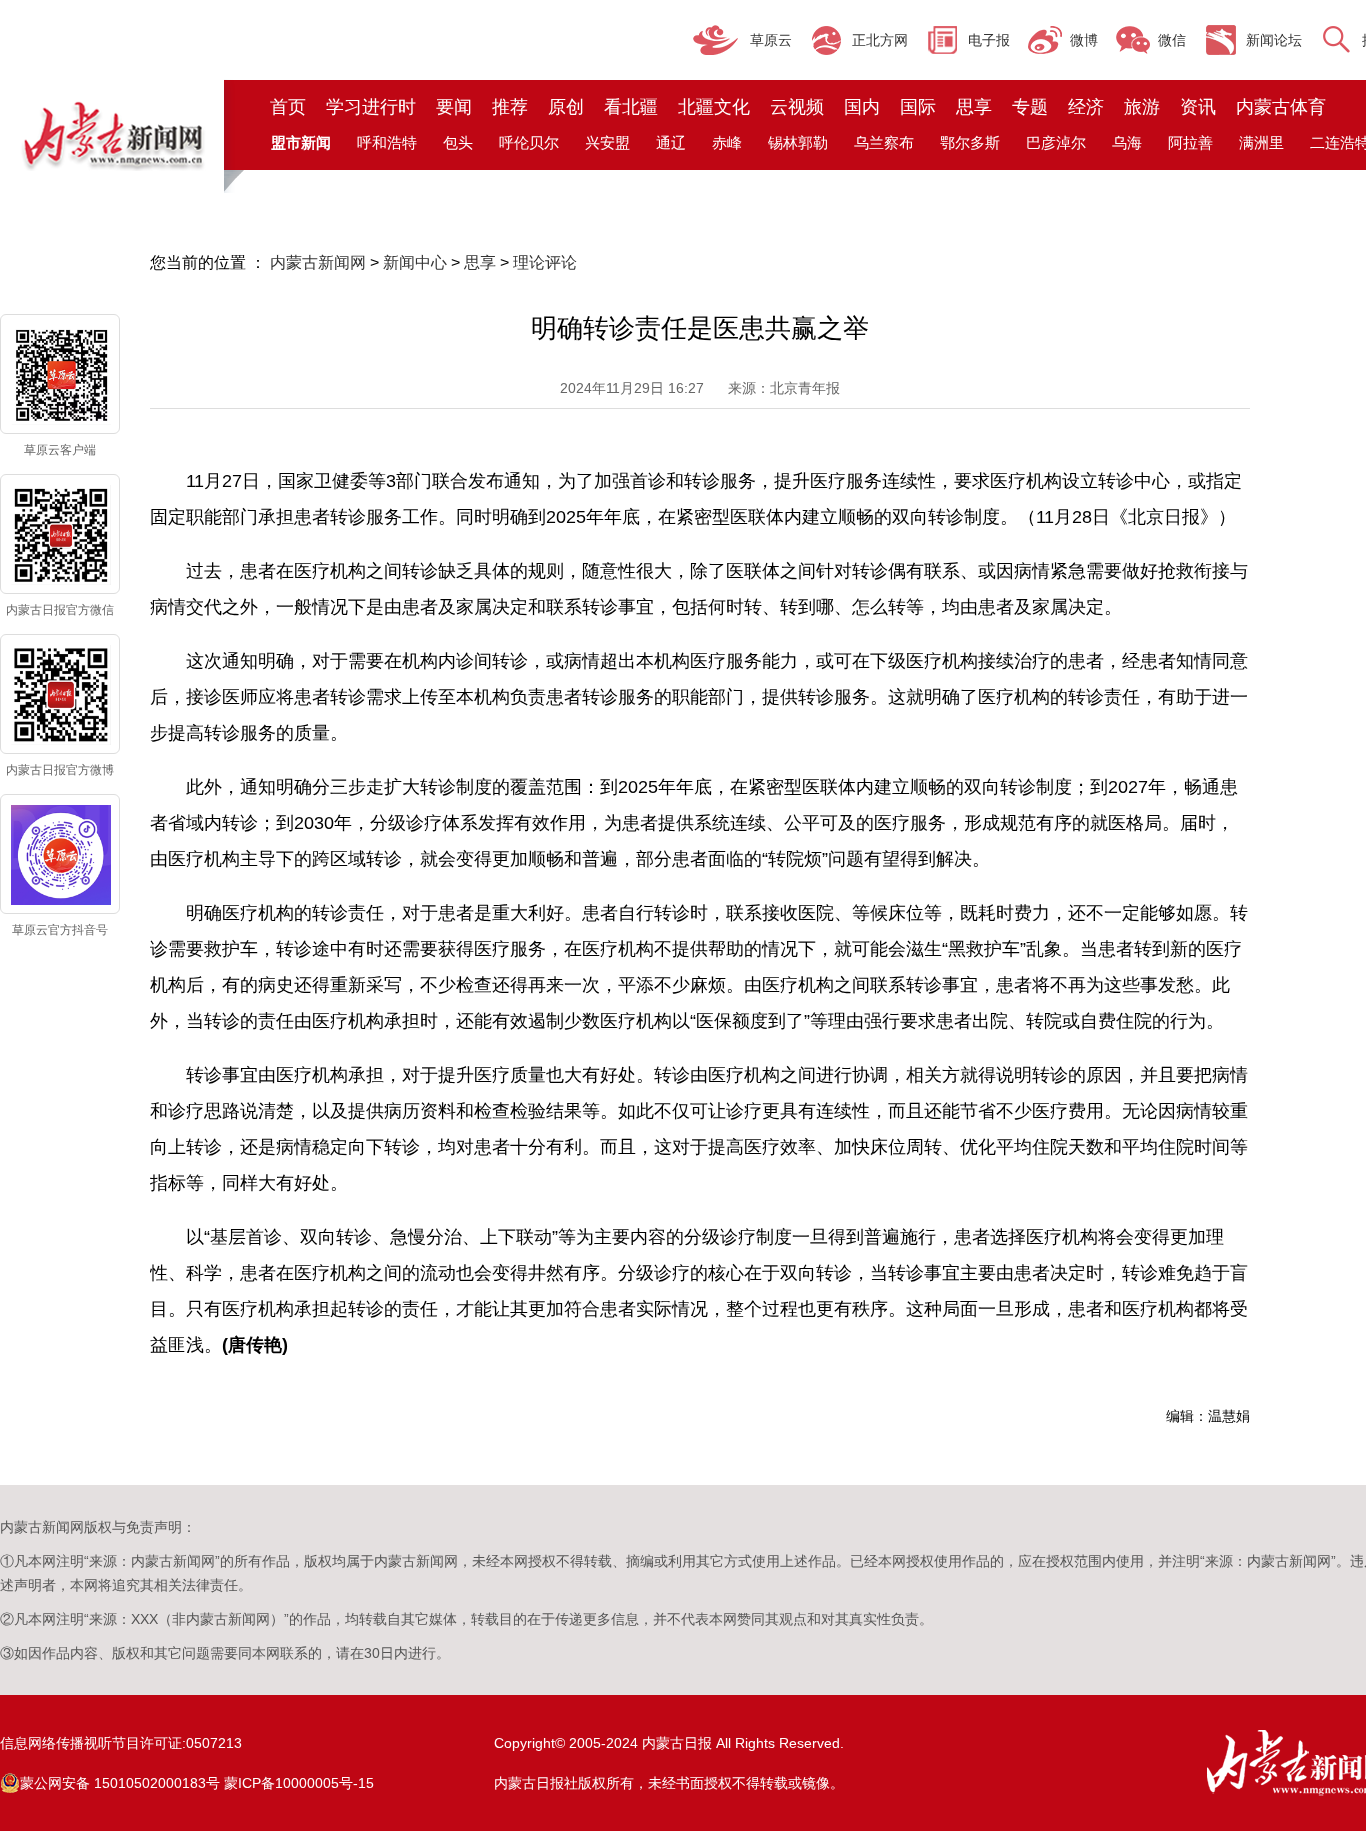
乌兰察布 (884, 142)
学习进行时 (371, 107)
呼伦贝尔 (529, 142)
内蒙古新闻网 (318, 262)
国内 (862, 107)
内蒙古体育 (1281, 107)
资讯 (1198, 107)
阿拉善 (1190, 142)
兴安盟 (607, 142)
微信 (1172, 40)
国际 (918, 107)
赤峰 (727, 142)
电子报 (989, 40)
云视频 (797, 107)
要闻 (454, 107)
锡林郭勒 (798, 142)
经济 (1086, 107)
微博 (1084, 40)
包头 (458, 142)
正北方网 (880, 40)
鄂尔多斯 (970, 142)
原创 (566, 107)
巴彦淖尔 (1056, 142)
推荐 (510, 107)
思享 (974, 107)
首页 (288, 107)
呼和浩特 (387, 142)
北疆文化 (714, 107)
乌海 (1127, 142)
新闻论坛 (1274, 40)
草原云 (771, 40)
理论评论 (545, 262)
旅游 (1142, 107)
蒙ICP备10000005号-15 (299, 1783)
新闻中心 (415, 262)
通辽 (671, 142)
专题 (1030, 107)
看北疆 (631, 107)
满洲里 (1261, 142)
